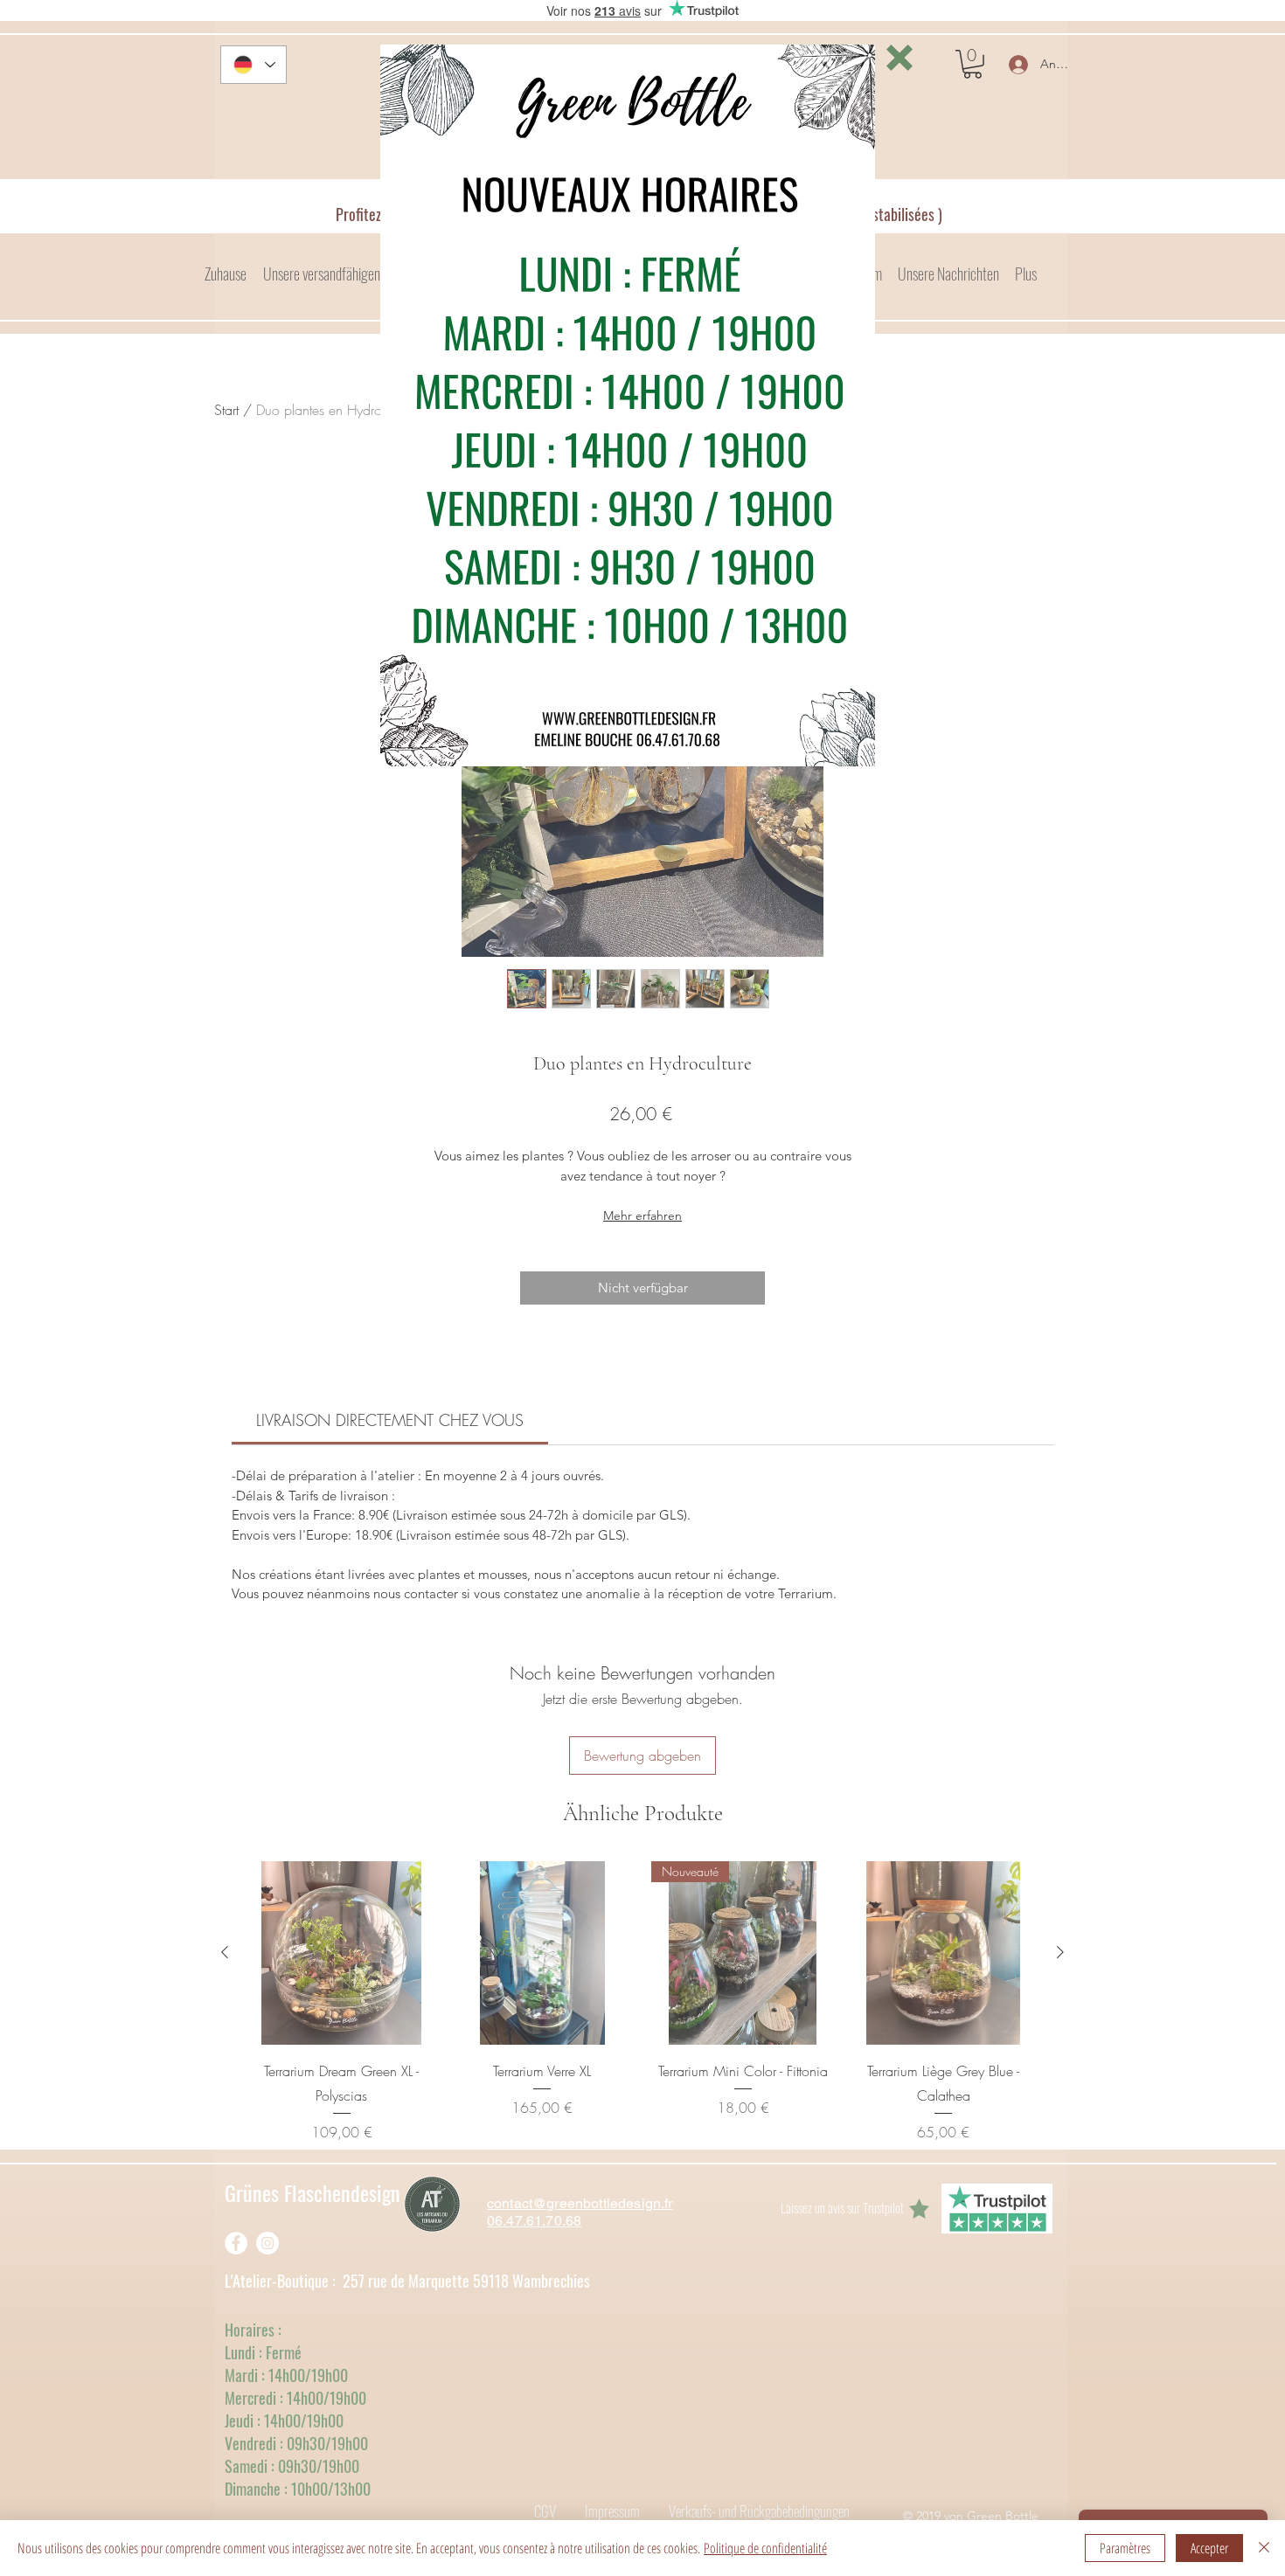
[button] (899, 58)
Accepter (1209, 2548)
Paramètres (1125, 2548)
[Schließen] (1264, 2548)
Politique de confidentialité (765, 2548)
